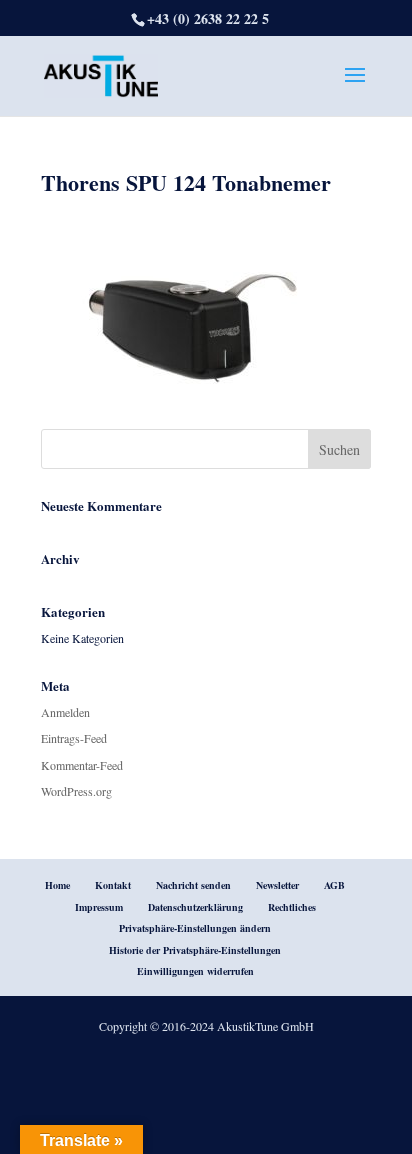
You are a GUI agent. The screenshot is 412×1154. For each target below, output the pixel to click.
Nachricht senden (193, 885)
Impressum (99, 907)
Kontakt (113, 885)
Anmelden (65, 712)
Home (57, 885)
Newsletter (277, 885)
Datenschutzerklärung (195, 907)
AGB (334, 885)
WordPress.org (76, 791)
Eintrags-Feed (74, 738)
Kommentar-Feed (82, 765)
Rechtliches (292, 907)
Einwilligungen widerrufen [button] (195, 971)
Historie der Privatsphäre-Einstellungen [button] (195, 950)
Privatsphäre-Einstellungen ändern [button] (195, 928)
